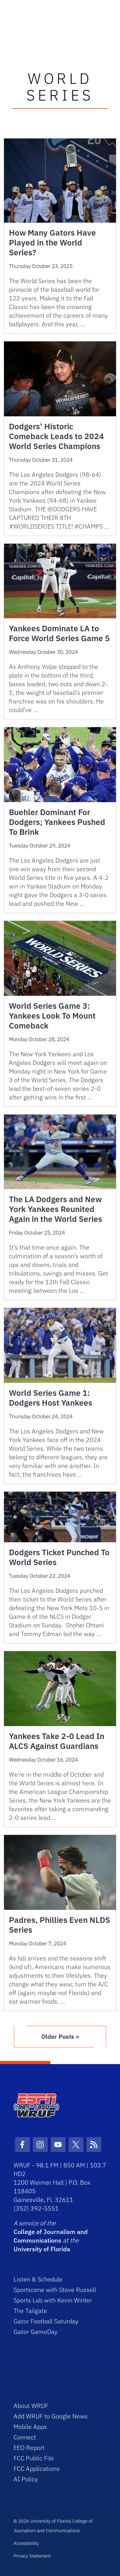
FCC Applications (37, 2469)
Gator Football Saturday (46, 2321)
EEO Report (29, 2448)
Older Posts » (60, 2036)
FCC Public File (34, 2458)
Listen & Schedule (38, 2279)
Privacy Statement (32, 2556)
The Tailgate (30, 2311)
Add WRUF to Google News (51, 2416)
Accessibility (26, 2543)
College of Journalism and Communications (51, 2236)
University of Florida (42, 2249)
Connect (25, 2437)
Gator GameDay (36, 2332)
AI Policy (26, 2479)
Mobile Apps (30, 2427)
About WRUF (31, 2406)
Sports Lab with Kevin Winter (53, 2300)
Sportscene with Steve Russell (55, 2290)
